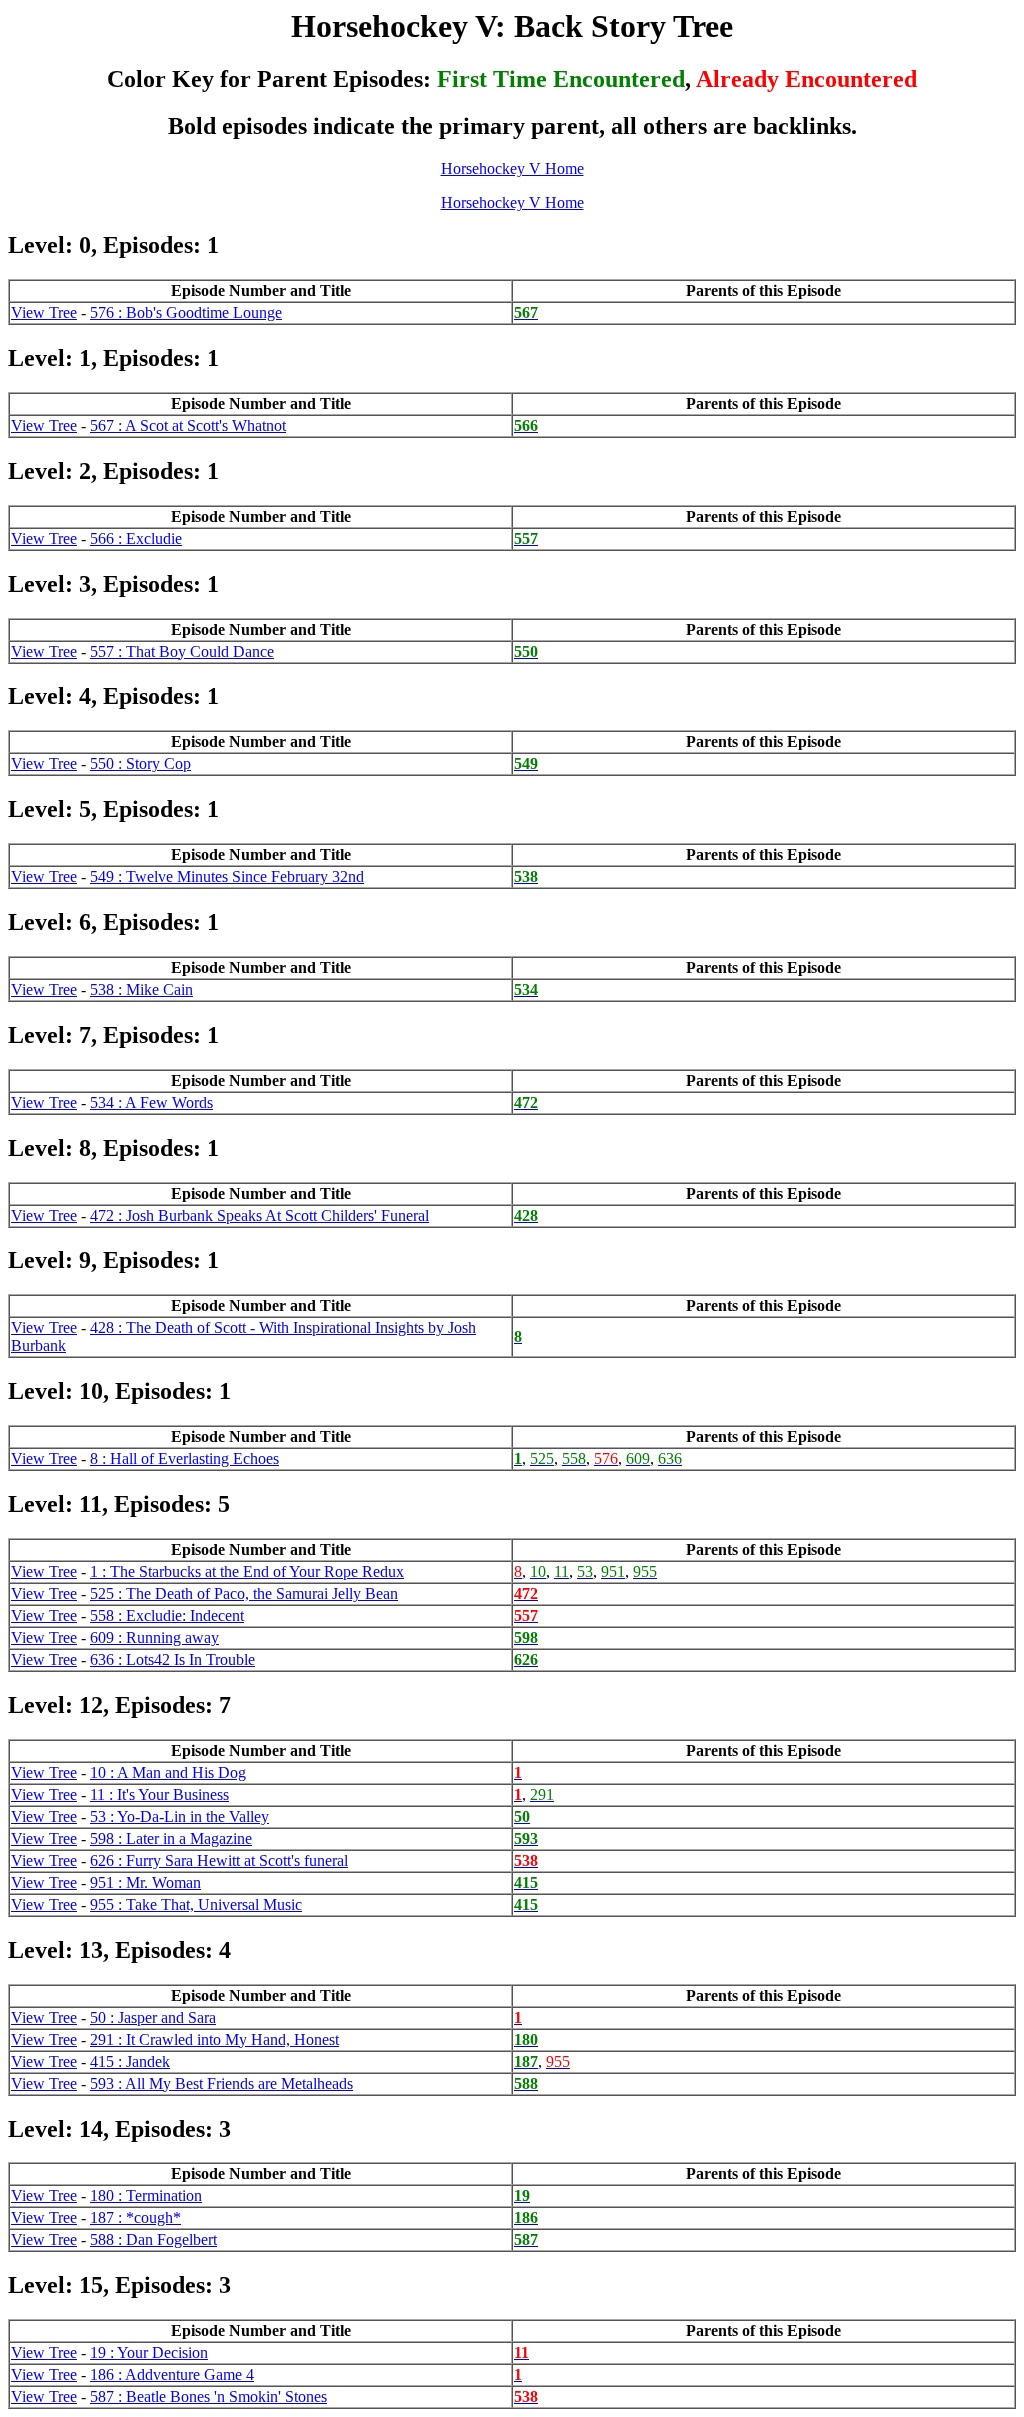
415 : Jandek (130, 2061)
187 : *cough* (135, 2217)
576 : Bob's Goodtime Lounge (186, 312)
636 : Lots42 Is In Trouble (172, 1659)
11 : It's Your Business (159, 1794)
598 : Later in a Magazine (171, 1838)
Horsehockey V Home (512, 168)
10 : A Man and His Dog (168, 1772)
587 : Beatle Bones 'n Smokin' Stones (208, 2396)
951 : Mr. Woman (145, 1882)
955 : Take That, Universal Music (196, 1904)
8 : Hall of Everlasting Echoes (184, 1458)
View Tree (44, 312)
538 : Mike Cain (141, 989)
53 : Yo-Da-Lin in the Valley (179, 1816)
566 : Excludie (136, 538)
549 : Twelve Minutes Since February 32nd (227, 876)
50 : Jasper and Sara (153, 2017)
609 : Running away (154, 1637)
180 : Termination (146, 2195)
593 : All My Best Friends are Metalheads (221, 2083)
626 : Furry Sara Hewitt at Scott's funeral (219, 1860)
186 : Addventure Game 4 (172, 2374)
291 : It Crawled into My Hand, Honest (214, 2039)
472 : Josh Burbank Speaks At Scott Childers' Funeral (259, 1215)
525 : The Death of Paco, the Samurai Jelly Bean (244, 1593)
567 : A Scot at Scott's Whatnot (188, 425)
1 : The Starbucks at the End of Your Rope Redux (247, 1571)
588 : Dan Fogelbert (153, 2239)
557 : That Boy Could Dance (182, 651)
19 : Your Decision (149, 2352)
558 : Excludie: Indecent (167, 1615)
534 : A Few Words (151, 1102)
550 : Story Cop (140, 763)
